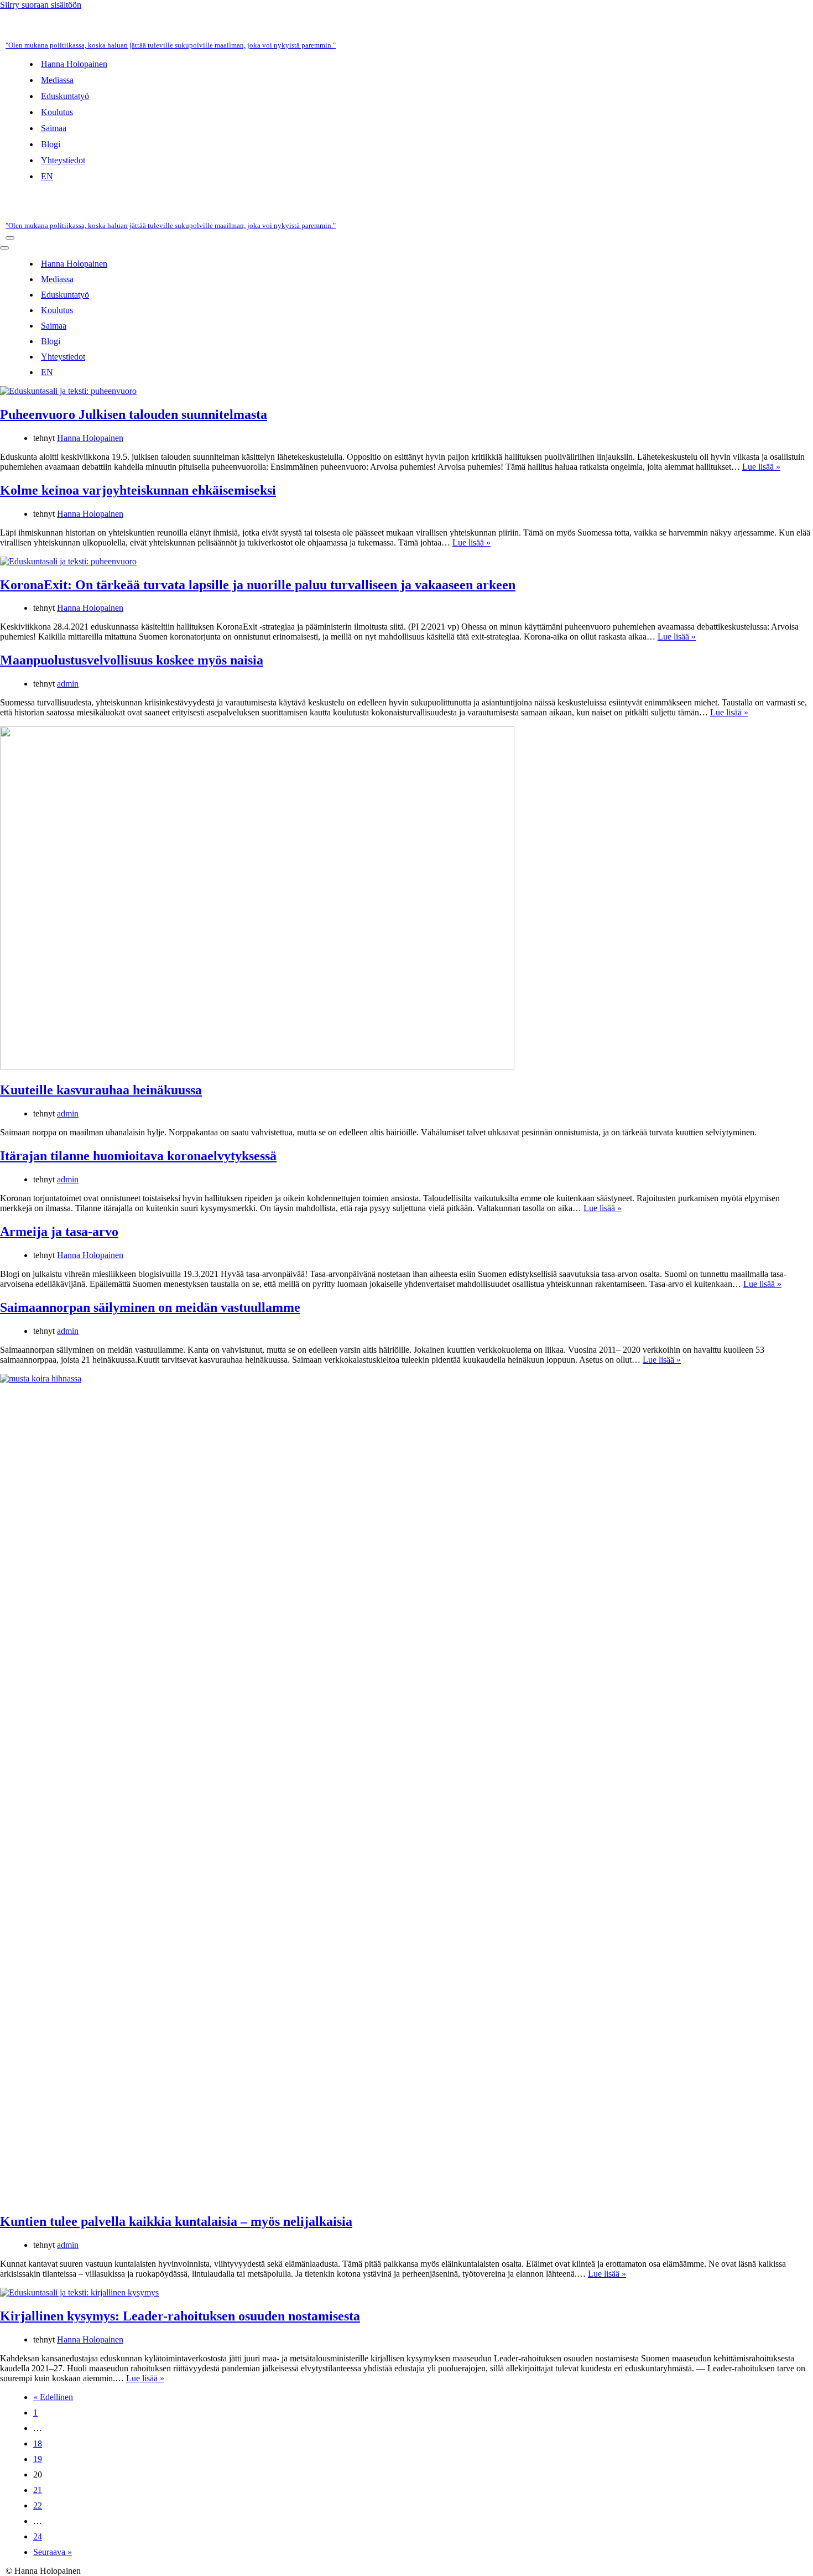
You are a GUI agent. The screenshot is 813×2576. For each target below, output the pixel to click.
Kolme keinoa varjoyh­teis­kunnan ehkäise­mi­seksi (138, 490)
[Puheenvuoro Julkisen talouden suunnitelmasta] (68, 391)
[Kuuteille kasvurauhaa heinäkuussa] (257, 1066)
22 (38, 2505)
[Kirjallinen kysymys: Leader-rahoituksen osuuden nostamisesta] (79, 2292)
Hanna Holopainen (74, 64)
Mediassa (57, 80)
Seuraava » (53, 2552)
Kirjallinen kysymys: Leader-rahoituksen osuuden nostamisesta (180, 2316)
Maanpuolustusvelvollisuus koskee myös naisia (132, 660)
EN (47, 176)
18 (38, 2443)
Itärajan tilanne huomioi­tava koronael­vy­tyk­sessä (138, 1156)
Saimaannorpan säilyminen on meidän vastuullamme (150, 1307)
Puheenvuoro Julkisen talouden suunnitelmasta (134, 414)
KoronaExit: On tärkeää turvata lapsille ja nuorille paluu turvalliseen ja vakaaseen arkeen (258, 585)
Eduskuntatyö (65, 96)
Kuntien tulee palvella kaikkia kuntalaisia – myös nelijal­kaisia (176, 2221)
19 (38, 2459)
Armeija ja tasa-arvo (59, 1232)
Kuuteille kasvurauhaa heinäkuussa (101, 1090)
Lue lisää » (761, 467)
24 (38, 2536)
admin (68, 684)
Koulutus (57, 112)
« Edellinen (53, 2397)
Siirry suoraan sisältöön (41, 5)
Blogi (51, 144)
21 (38, 2490)
